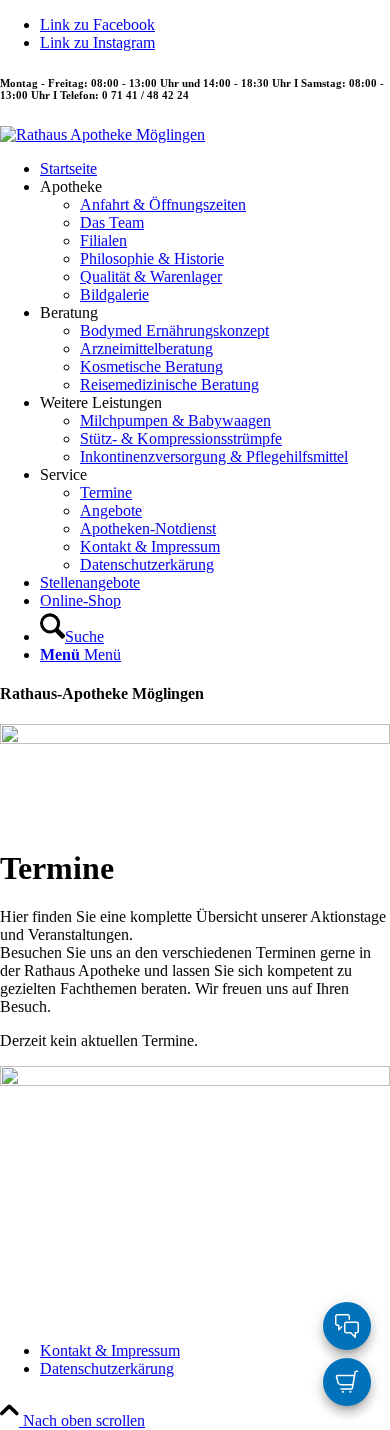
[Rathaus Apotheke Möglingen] (102, 134)
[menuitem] (215, 169)
